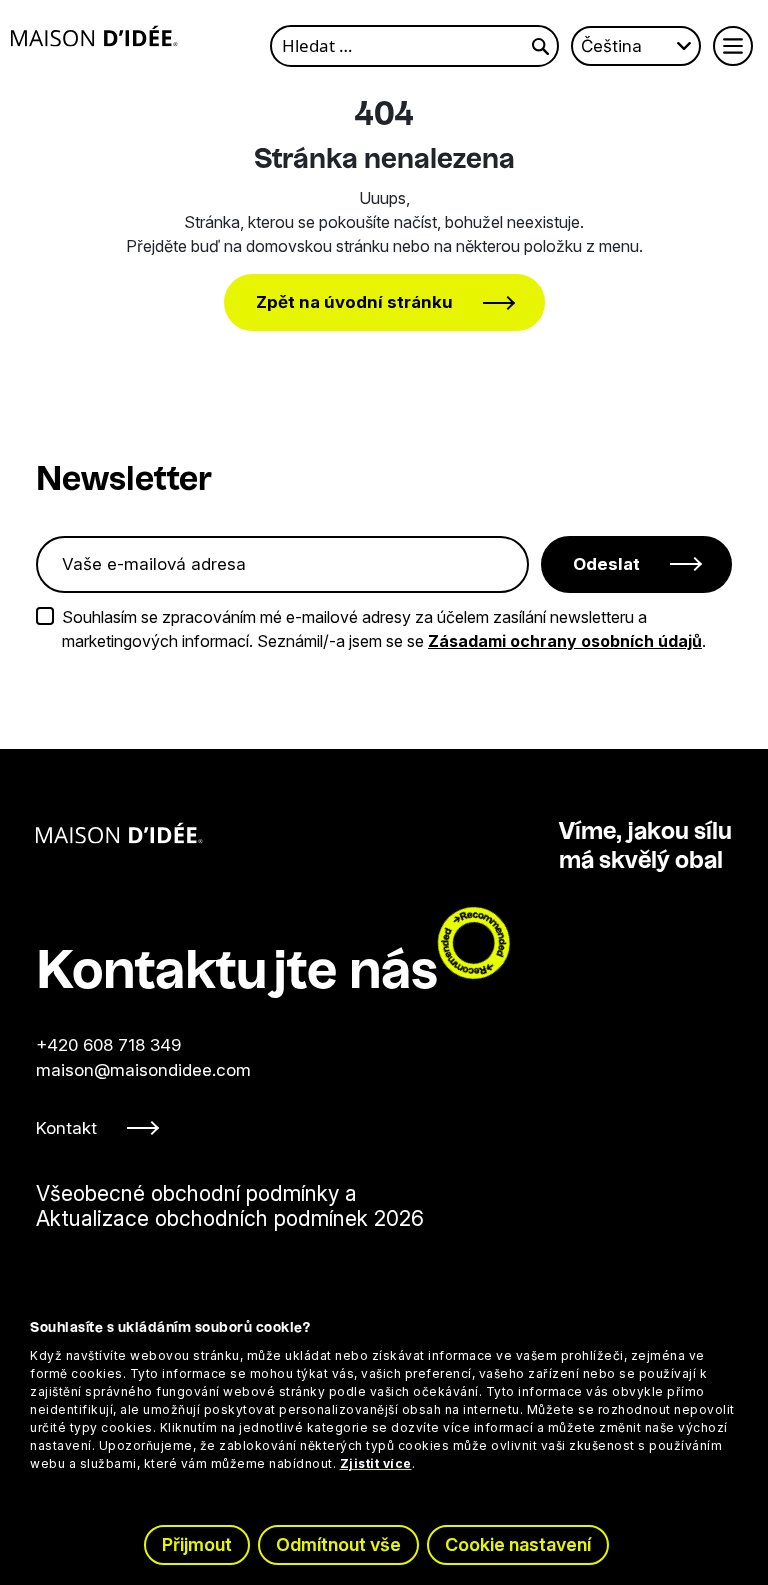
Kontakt (66, 1128)
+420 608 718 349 (108, 1045)
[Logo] (94, 36)
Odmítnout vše (338, 1544)
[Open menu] (733, 46)
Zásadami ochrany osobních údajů (565, 641)
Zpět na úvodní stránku (354, 302)
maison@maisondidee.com (143, 1070)
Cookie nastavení (518, 1544)
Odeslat (606, 564)
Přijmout (197, 1544)
